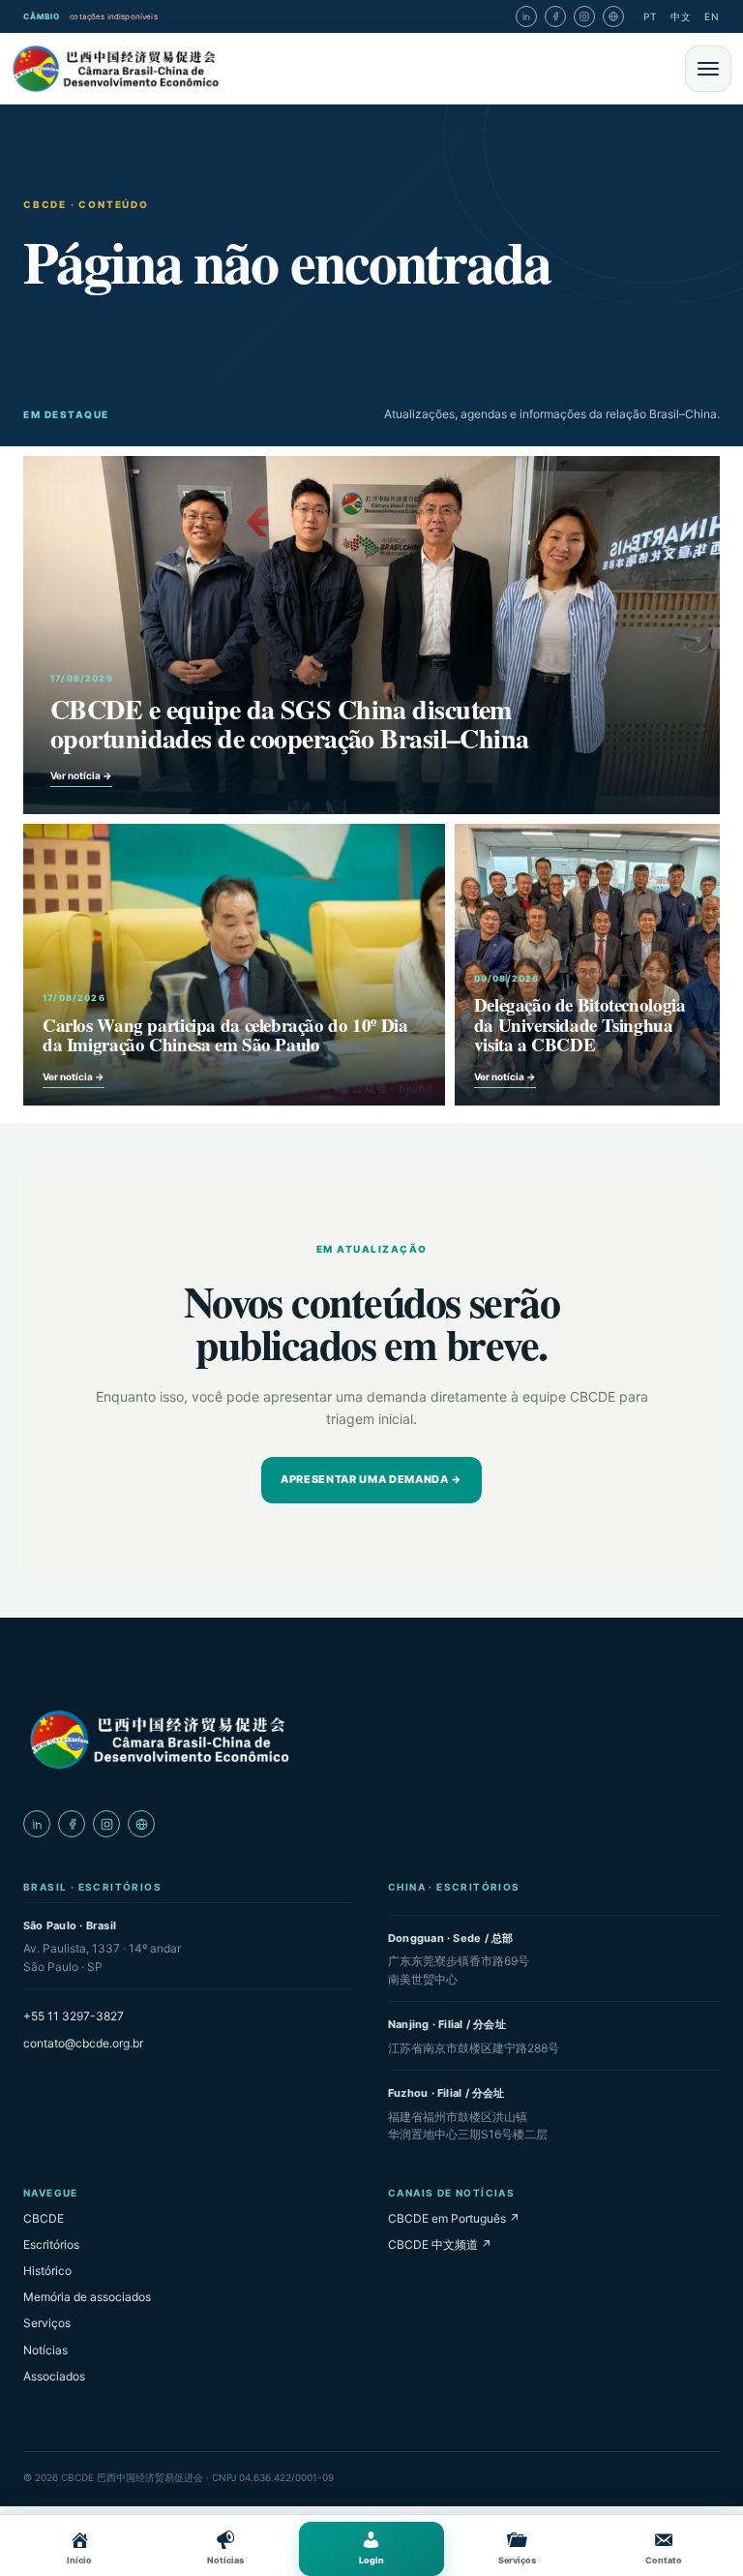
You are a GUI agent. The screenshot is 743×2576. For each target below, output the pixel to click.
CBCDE (44, 2218)
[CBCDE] (159, 1740)
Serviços (47, 2323)
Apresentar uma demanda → (371, 1479)
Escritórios (51, 2244)
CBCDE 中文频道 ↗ (440, 2244)
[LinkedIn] (526, 16)
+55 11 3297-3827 (74, 2016)
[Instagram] (584, 16)
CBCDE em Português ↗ (454, 2218)
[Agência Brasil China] (613, 16)
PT (650, 16)
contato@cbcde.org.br (83, 2043)
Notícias (45, 2350)
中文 (681, 16)
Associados (54, 2376)
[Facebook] (555, 16)
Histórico (47, 2271)
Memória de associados (87, 2297)
